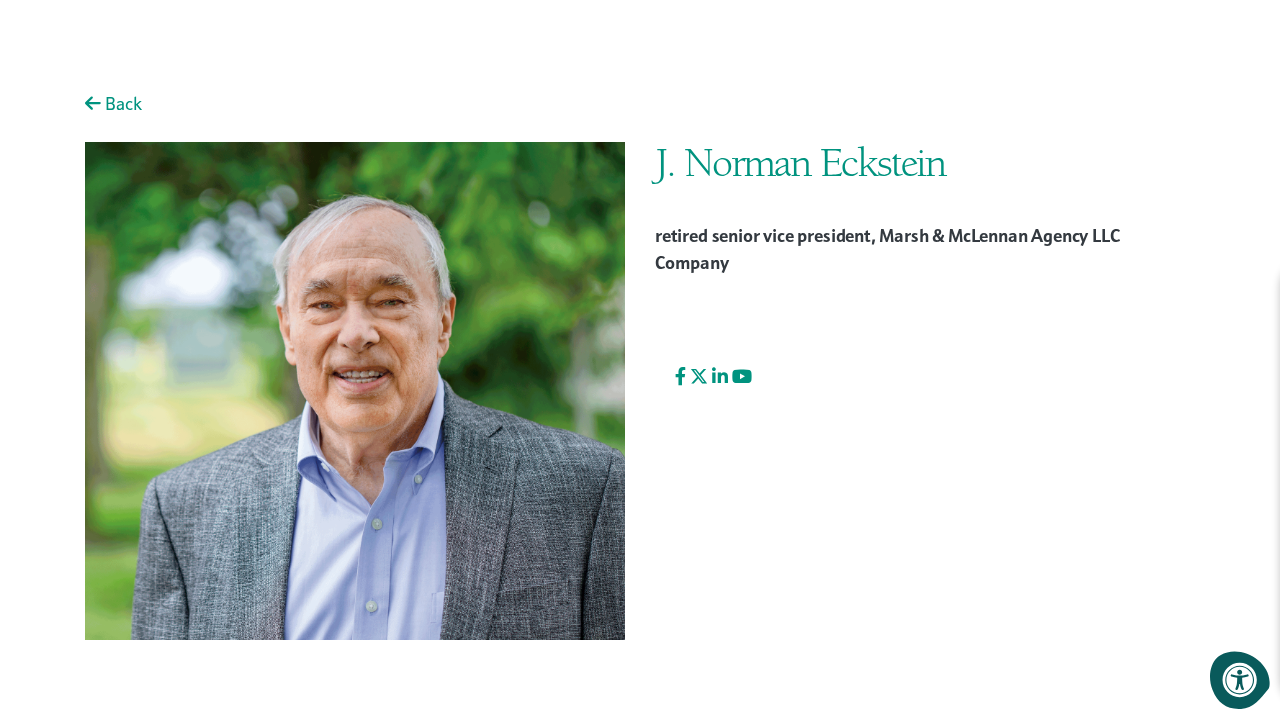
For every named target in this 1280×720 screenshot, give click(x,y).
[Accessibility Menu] (1240, 680)
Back (121, 103)
